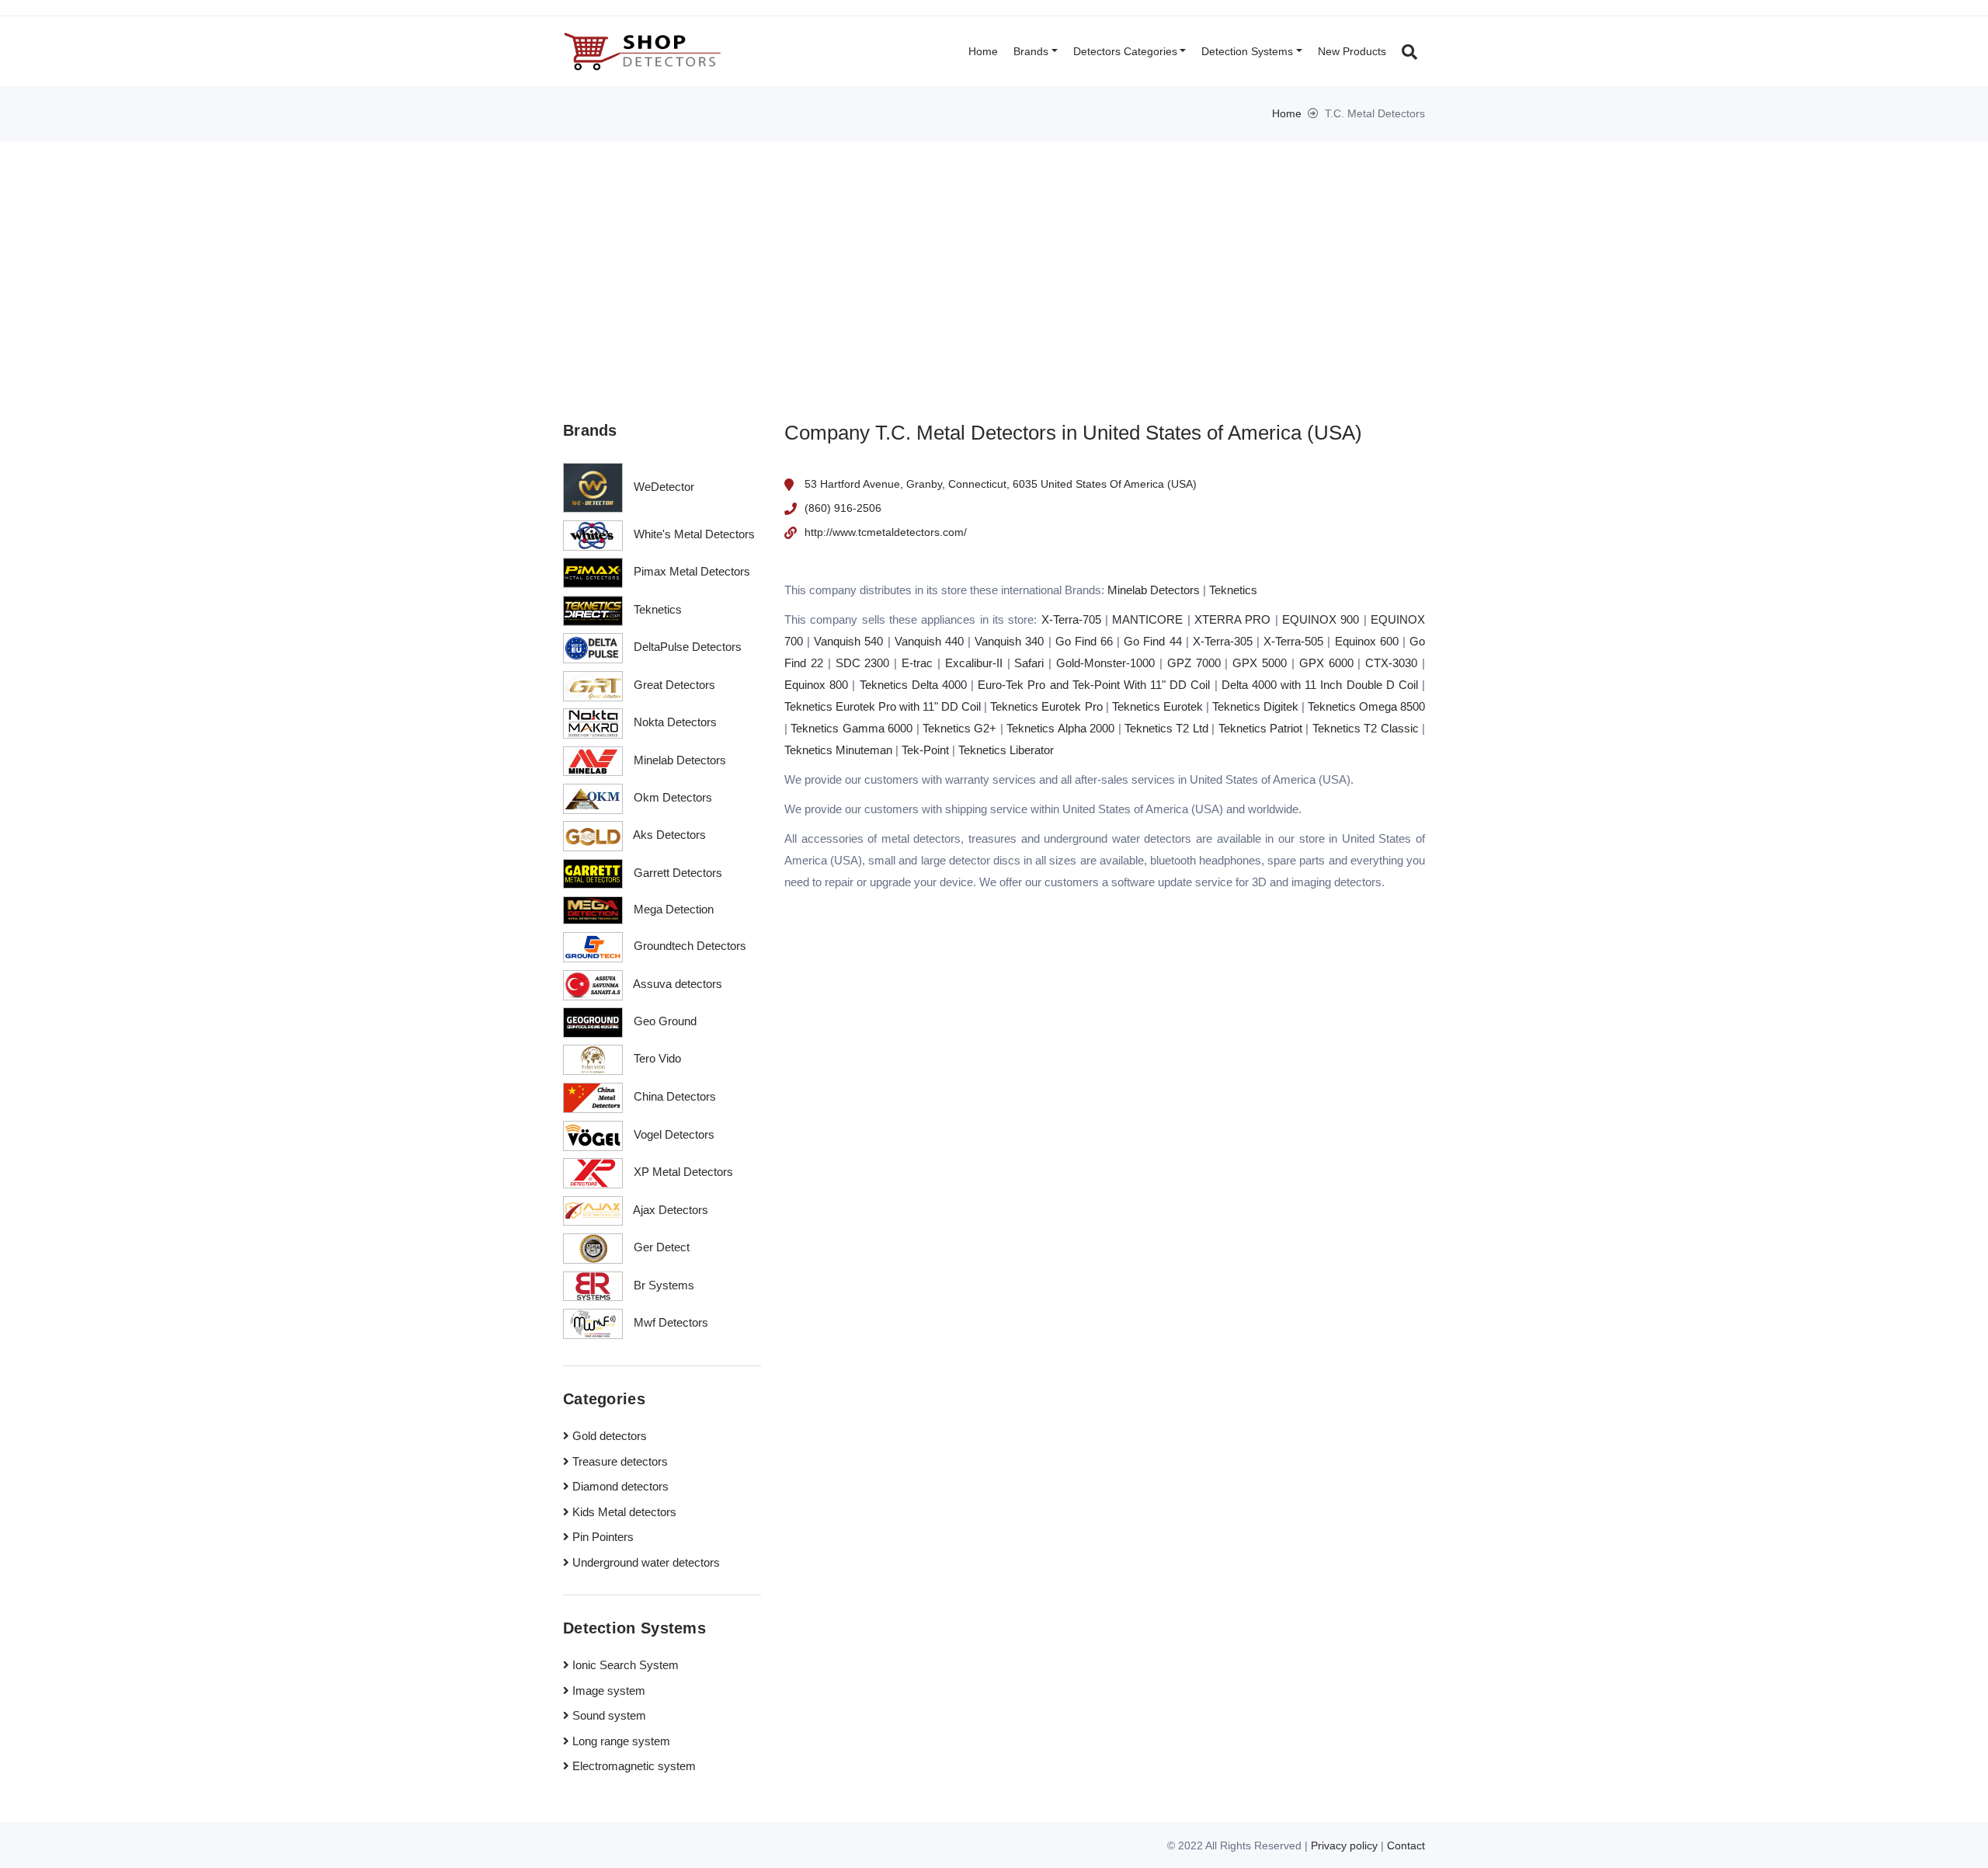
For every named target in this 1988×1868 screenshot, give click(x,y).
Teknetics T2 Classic (1366, 728)
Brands (1031, 51)
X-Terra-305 (1223, 641)
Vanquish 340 (1009, 641)
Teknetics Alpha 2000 (1060, 728)
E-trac (917, 663)
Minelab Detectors (1154, 590)
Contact (1406, 1845)
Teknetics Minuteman (838, 750)
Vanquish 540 (848, 641)
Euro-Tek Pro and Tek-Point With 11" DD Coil (1094, 685)
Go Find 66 (1084, 641)
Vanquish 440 (929, 641)
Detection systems (1247, 51)
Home (983, 51)
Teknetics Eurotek (1157, 706)
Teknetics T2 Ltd (1166, 728)
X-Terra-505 (1293, 641)
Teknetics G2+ (959, 728)
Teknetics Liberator (1006, 750)
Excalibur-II (974, 663)
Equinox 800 (816, 685)
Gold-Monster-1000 (1105, 663)
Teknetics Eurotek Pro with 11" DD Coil (883, 706)
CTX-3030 (1391, 663)
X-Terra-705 (1071, 619)
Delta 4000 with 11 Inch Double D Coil (1320, 685)
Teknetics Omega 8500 (1366, 706)
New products (1352, 51)
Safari (1029, 663)
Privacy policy (1344, 1845)
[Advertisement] (994, 258)
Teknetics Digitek (1255, 706)
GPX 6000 (1326, 663)
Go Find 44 (1152, 641)
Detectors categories (1125, 51)
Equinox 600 (1367, 641)
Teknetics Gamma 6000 (852, 728)
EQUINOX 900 (1321, 619)
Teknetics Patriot (1260, 728)
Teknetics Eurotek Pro (1046, 706)
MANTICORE (1147, 619)
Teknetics (1233, 590)
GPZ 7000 (1194, 663)
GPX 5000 (1260, 663)
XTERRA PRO (1232, 619)
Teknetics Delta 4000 (913, 685)
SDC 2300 (863, 663)
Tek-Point (925, 750)
